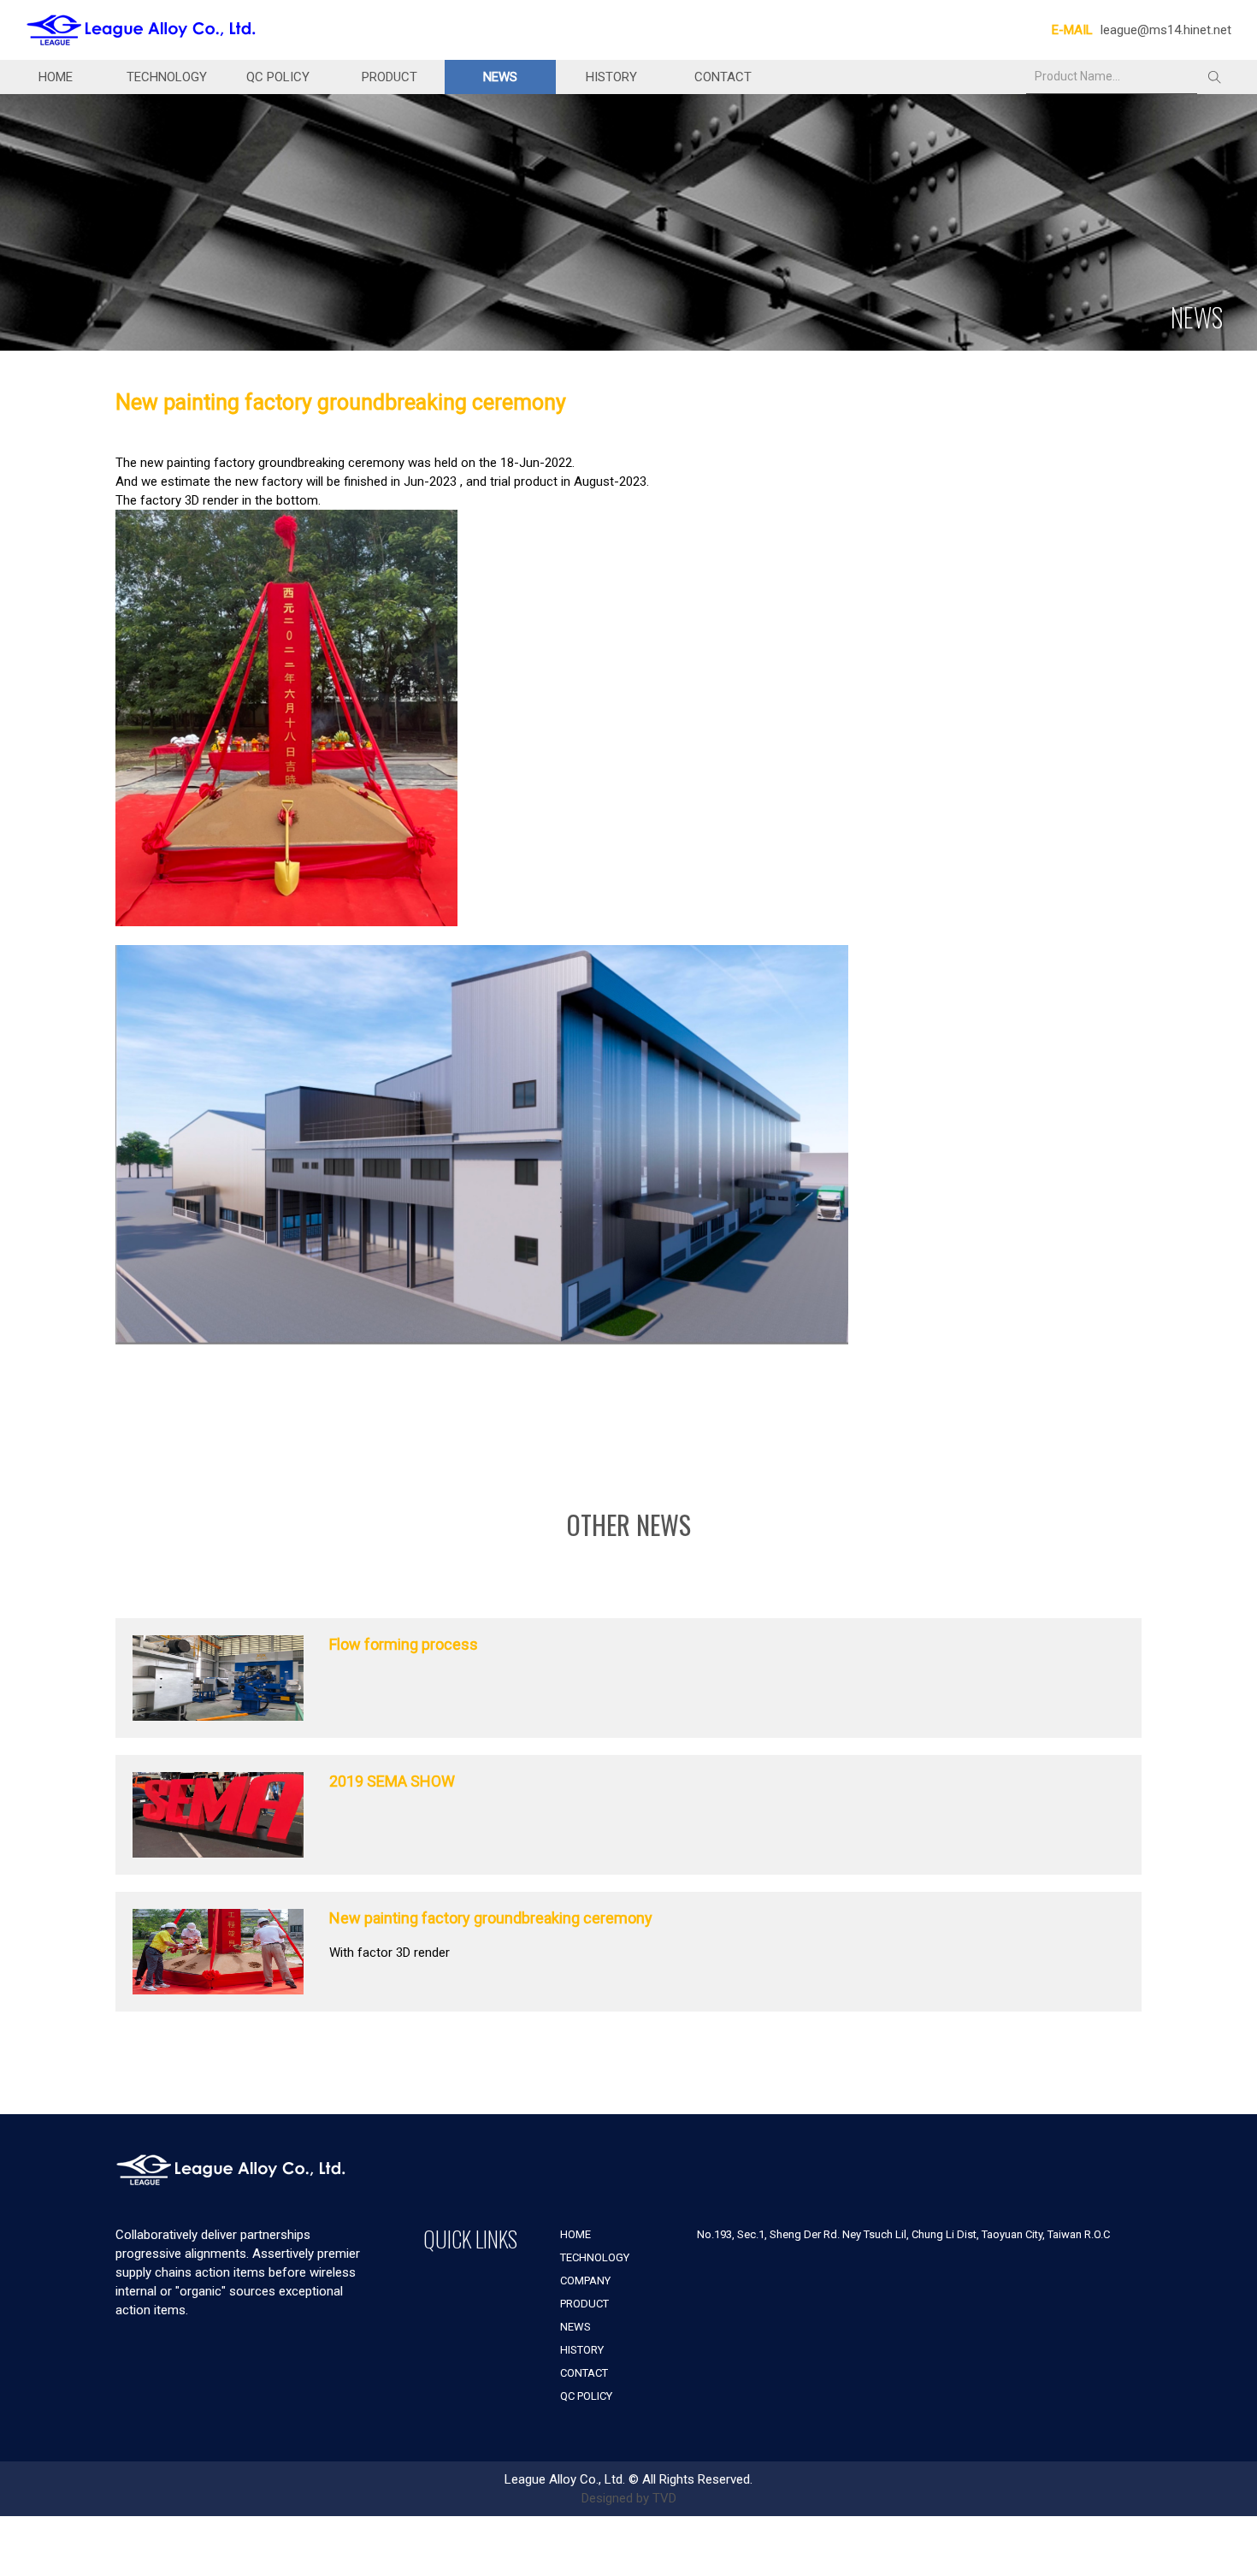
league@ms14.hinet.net (1166, 30)
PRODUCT (389, 77)
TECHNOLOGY (167, 77)
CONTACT (723, 77)
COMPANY (585, 2281)
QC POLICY (278, 77)
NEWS (500, 77)
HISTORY (611, 77)
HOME (56, 77)
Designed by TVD (629, 2498)
